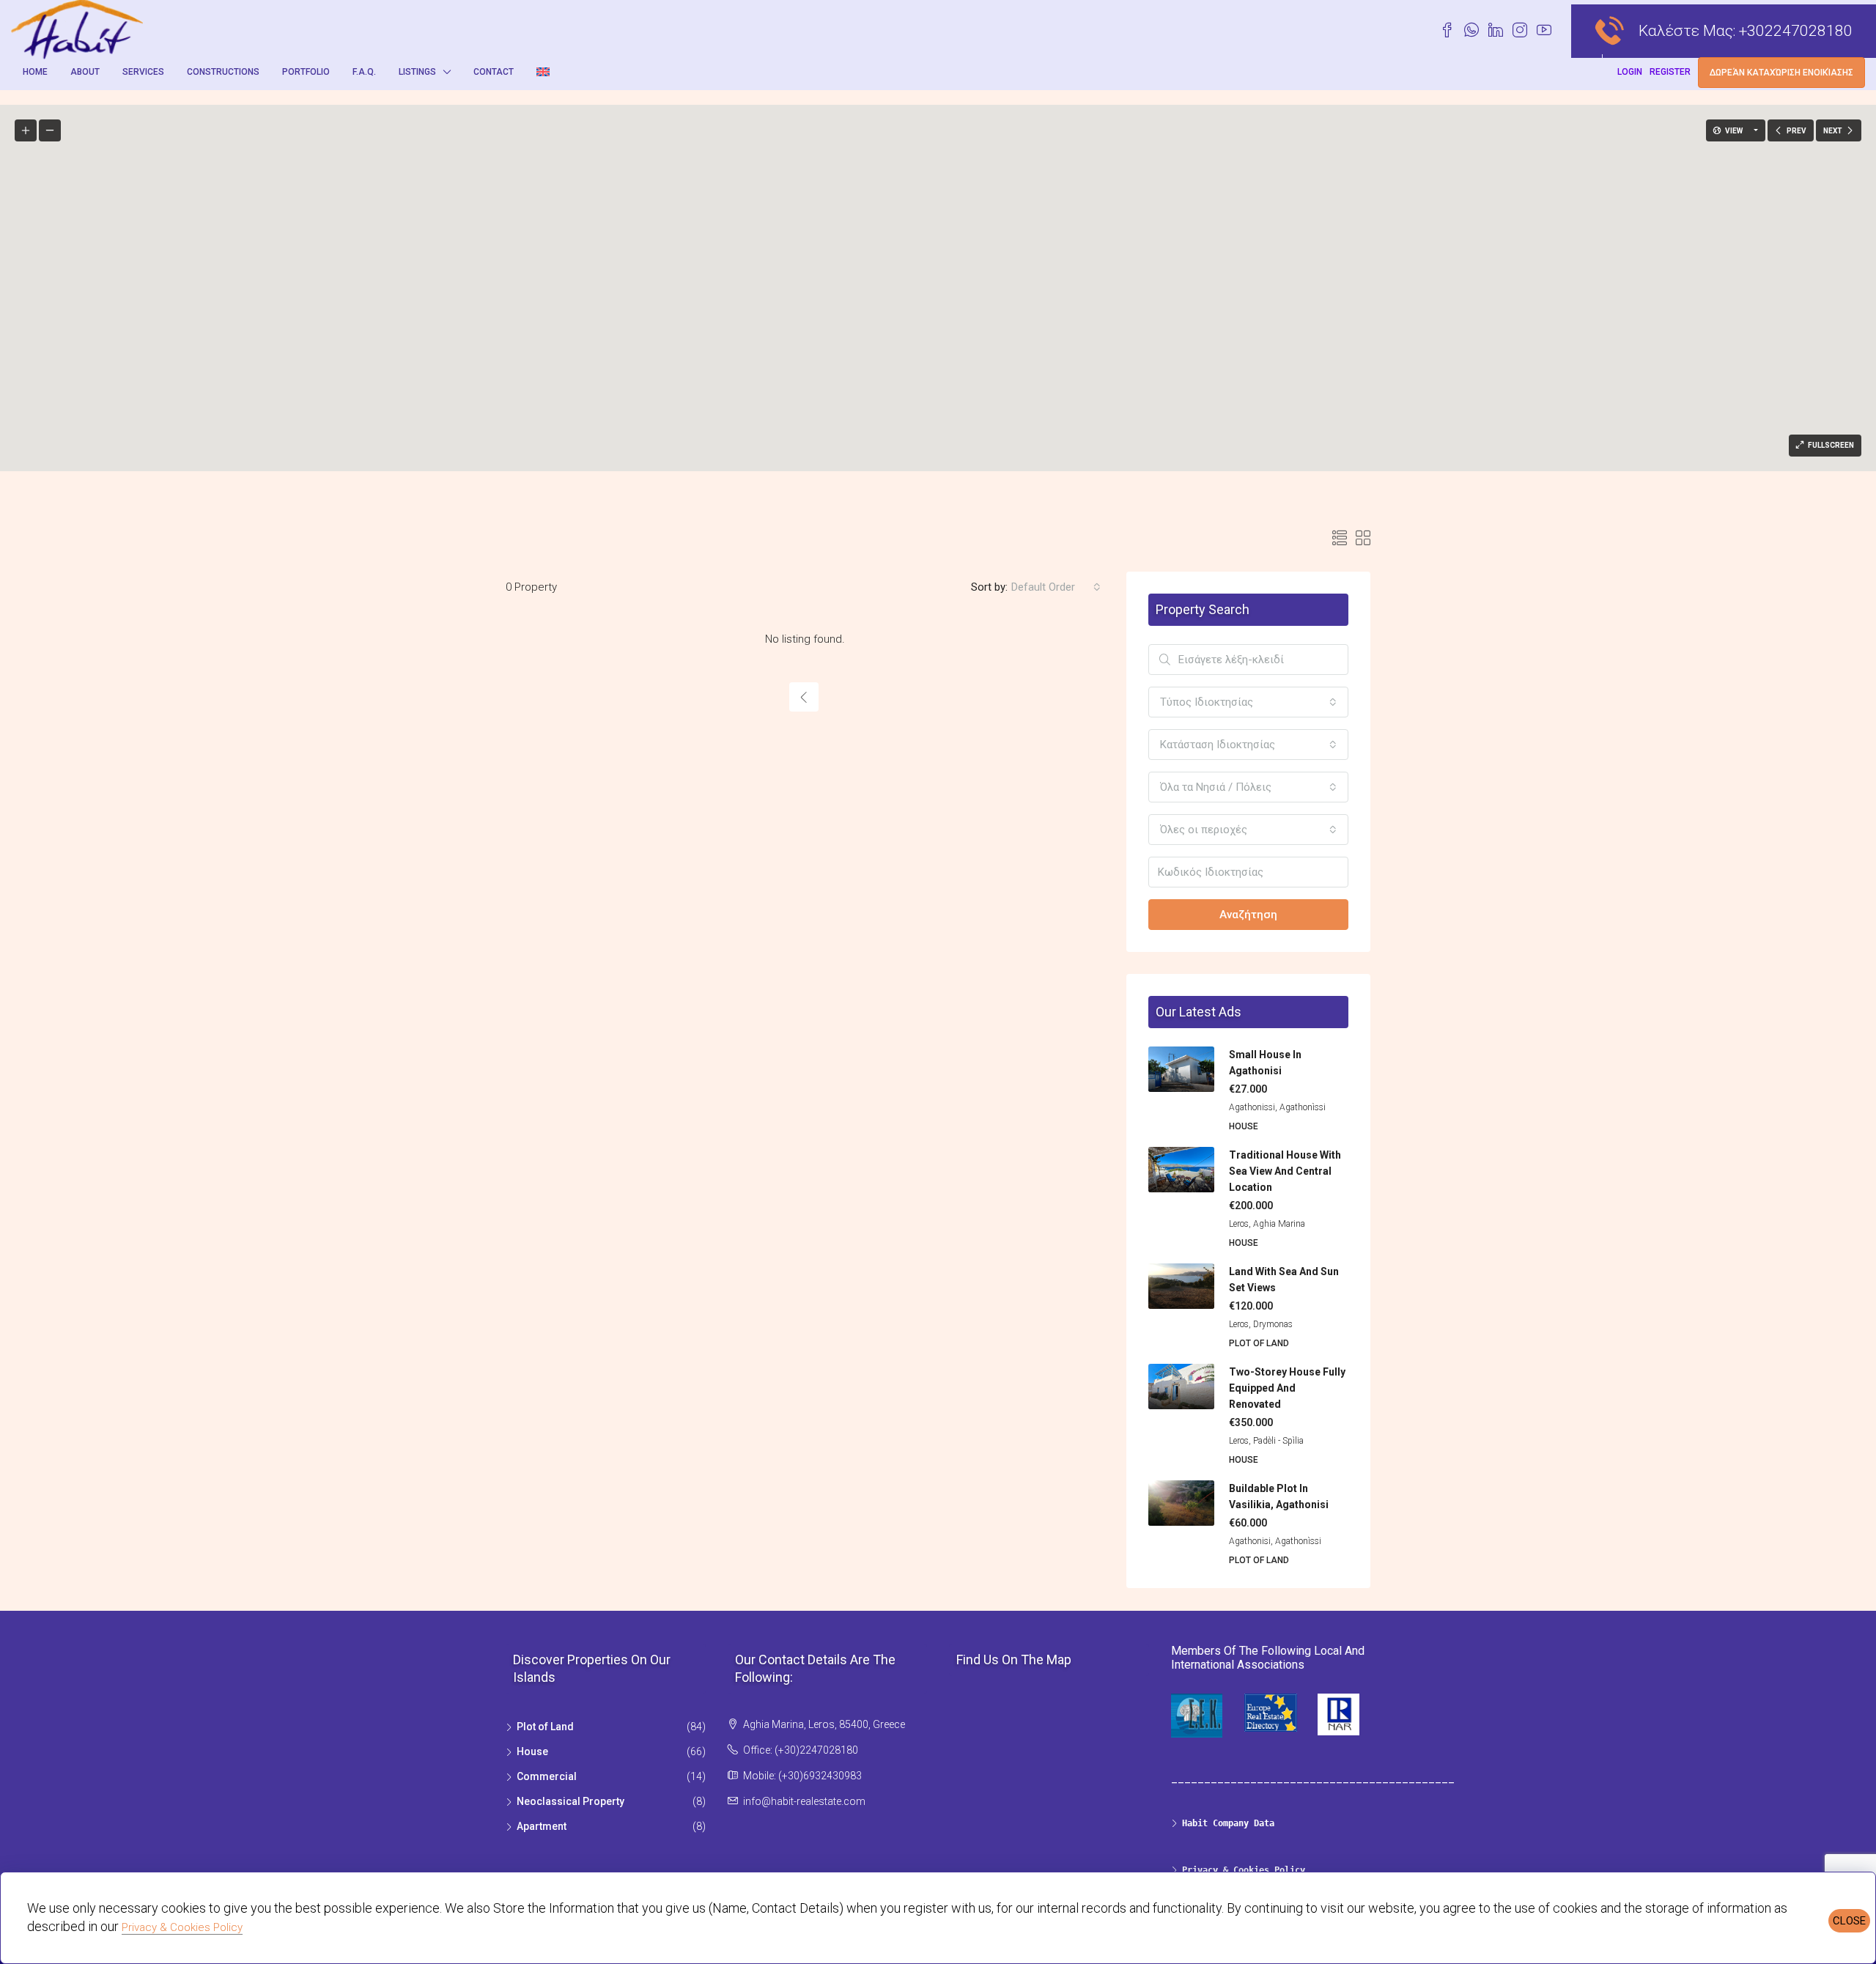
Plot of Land (545, 1727)
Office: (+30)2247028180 (801, 1750)
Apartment (542, 1826)
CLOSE (1849, 1921)
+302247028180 (1796, 31)
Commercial (547, 1776)
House (532, 1751)
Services (143, 72)
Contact (494, 72)
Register (1670, 72)
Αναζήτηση (1248, 915)
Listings (417, 72)
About (85, 72)
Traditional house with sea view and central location (1285, 1171)
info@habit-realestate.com (804, 1801)
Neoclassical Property (570, 1801)
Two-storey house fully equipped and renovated (1287, 1388)
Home (35, 72)
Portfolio (306, 72)
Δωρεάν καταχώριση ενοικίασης (1781, 73)
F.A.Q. (364, 72)
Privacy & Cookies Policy (182, 1927)
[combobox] (1056, 587)
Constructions (223, 72)
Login (1630, 72)
